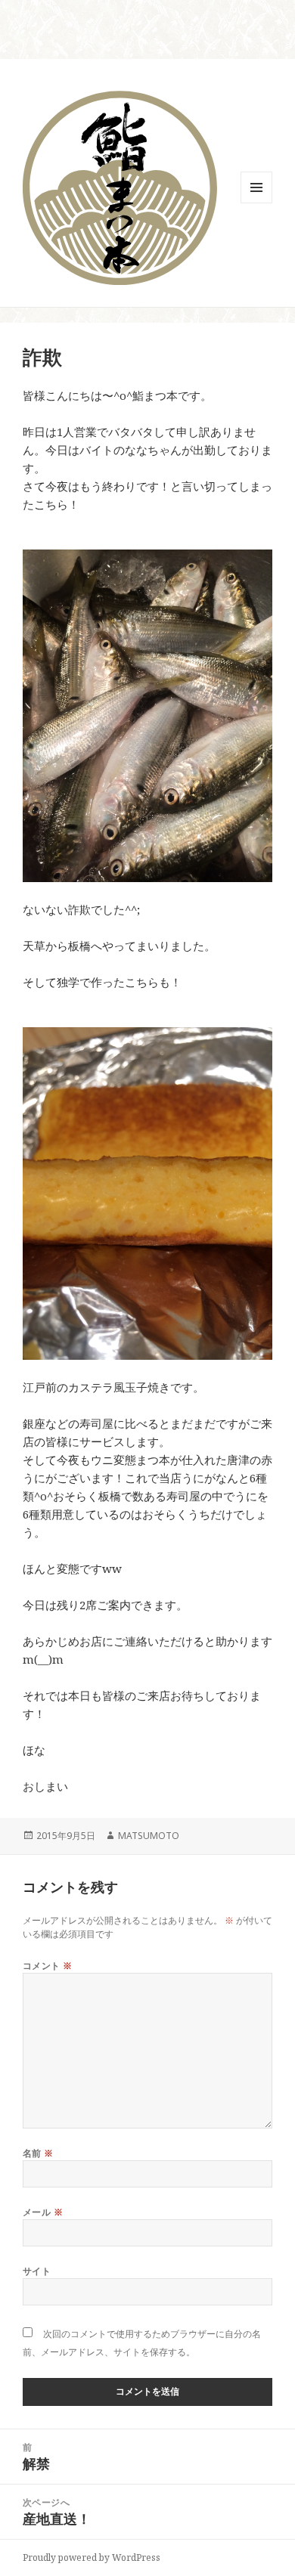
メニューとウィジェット (256, 203)
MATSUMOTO (149, 1836)
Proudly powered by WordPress (92, 2557)
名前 (38, 2153)
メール (43, 2212)
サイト (37, 2271)
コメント (48, 1966)
